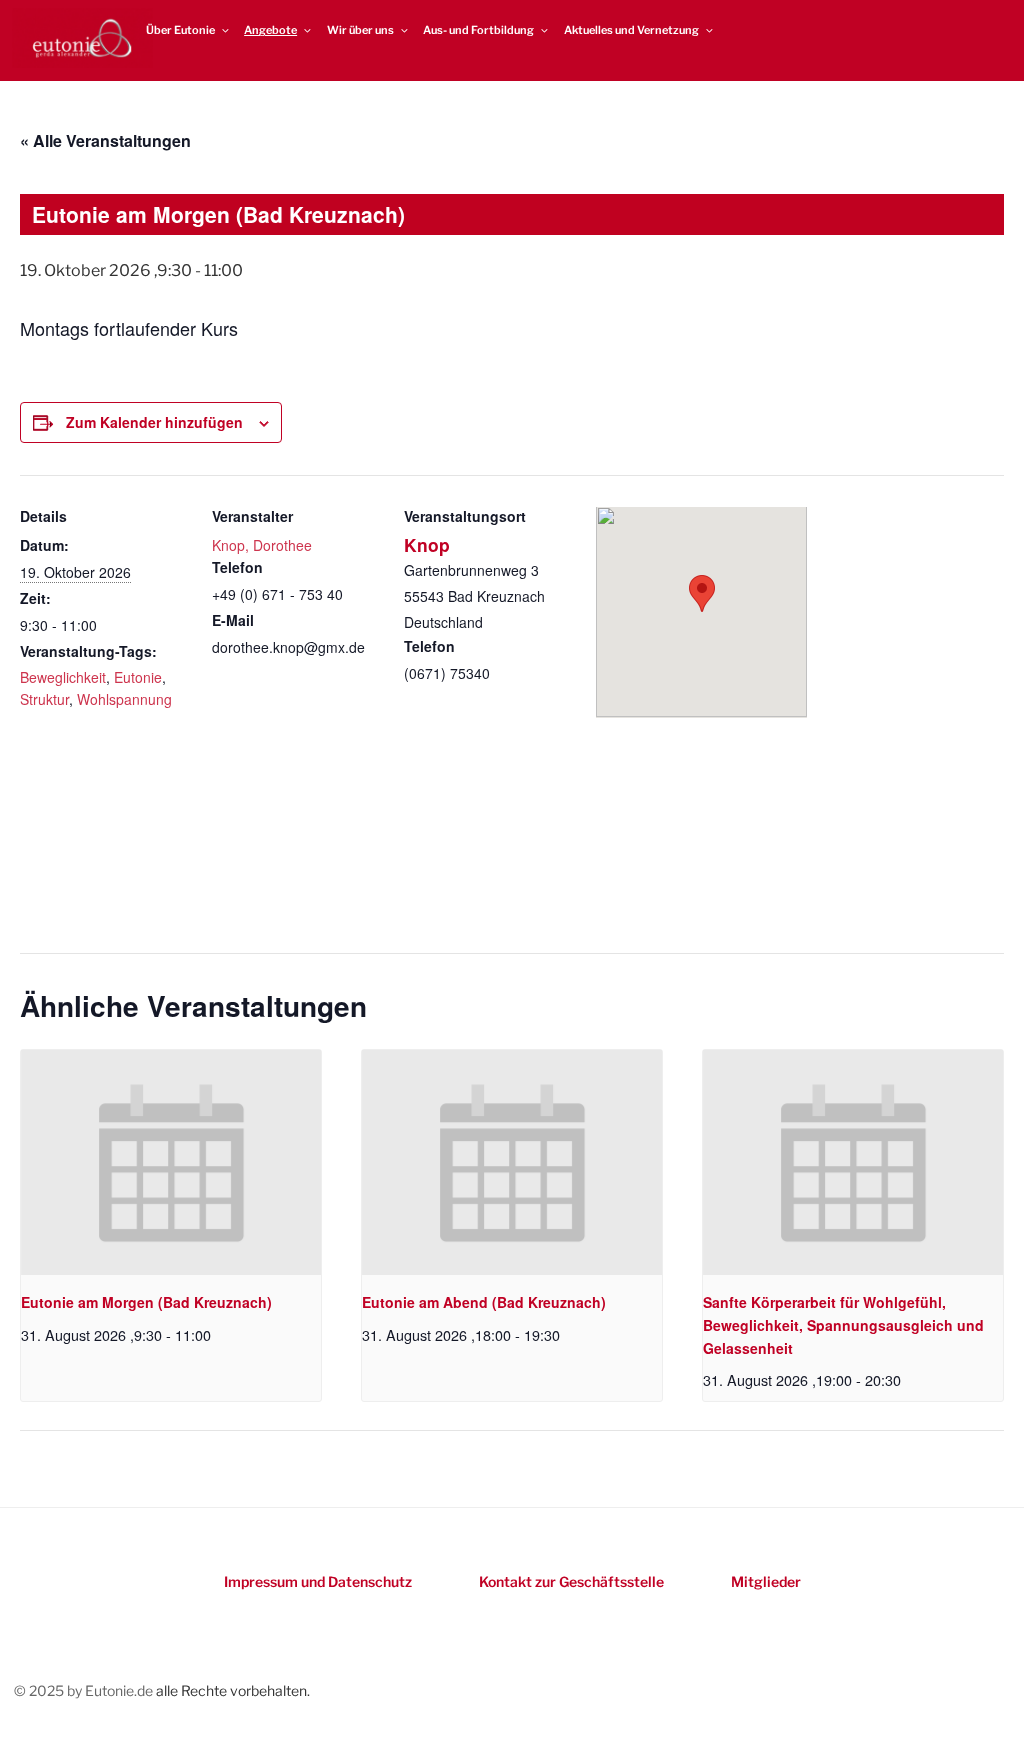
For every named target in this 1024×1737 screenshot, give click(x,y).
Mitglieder (766, 1581)
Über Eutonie (180, 30)
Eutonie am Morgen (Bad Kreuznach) (146, 1302)
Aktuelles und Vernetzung (631, 30)
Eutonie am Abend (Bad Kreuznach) (484, 1302)
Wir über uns (360, 30)
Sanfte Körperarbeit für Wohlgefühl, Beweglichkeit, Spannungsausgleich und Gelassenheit (843, 1324)
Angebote (270, 30)
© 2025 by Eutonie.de (85, 1690)
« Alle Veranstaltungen (105, 140)
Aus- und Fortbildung (478, 30)
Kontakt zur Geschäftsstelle (571, 1581)
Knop (427, 544)
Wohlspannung (124, 699)
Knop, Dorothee (262, 545)
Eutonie (138, 677)
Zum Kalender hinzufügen (154, 422)
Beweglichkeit (63, 677)
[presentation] (171, 1162)
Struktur (44, 699)
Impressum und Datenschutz (318, 1581)
